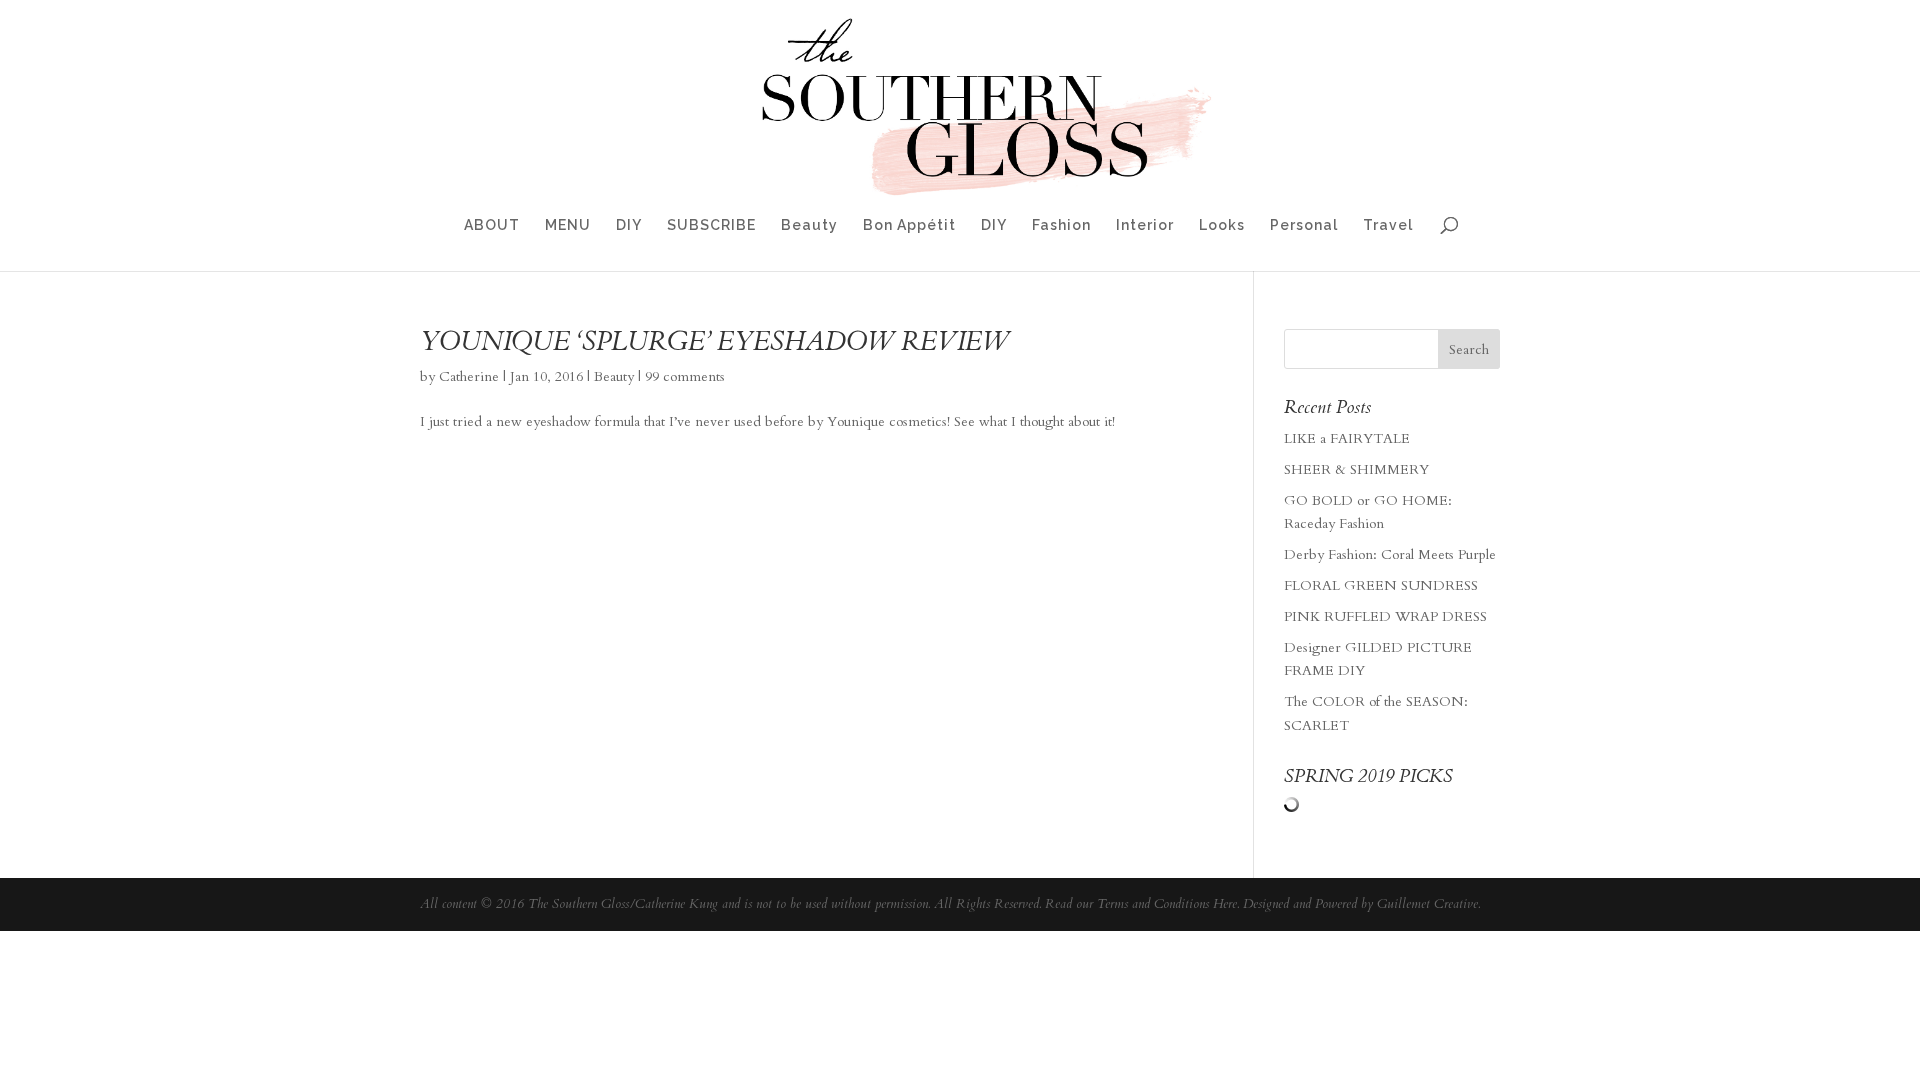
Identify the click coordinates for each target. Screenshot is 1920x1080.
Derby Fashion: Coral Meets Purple (1390, 554)
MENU (568, 225)
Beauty (809, 225)
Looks (1222, 225)
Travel (1388, 225)
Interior (1145, 225)
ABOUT (492, 225)
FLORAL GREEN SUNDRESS (1381, 585)
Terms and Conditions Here (1167, 904)
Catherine (469, 376)
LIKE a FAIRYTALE (1347, 438)
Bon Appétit (909, 225)
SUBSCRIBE (711, 225)
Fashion (1061, 225)
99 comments (685, 376)
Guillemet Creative (1427, 904)
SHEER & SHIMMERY (1356, 469)
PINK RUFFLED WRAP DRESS (1385, 616)
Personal (1304, 225)
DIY (629, 225)
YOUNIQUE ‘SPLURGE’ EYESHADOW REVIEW (714, 341)
